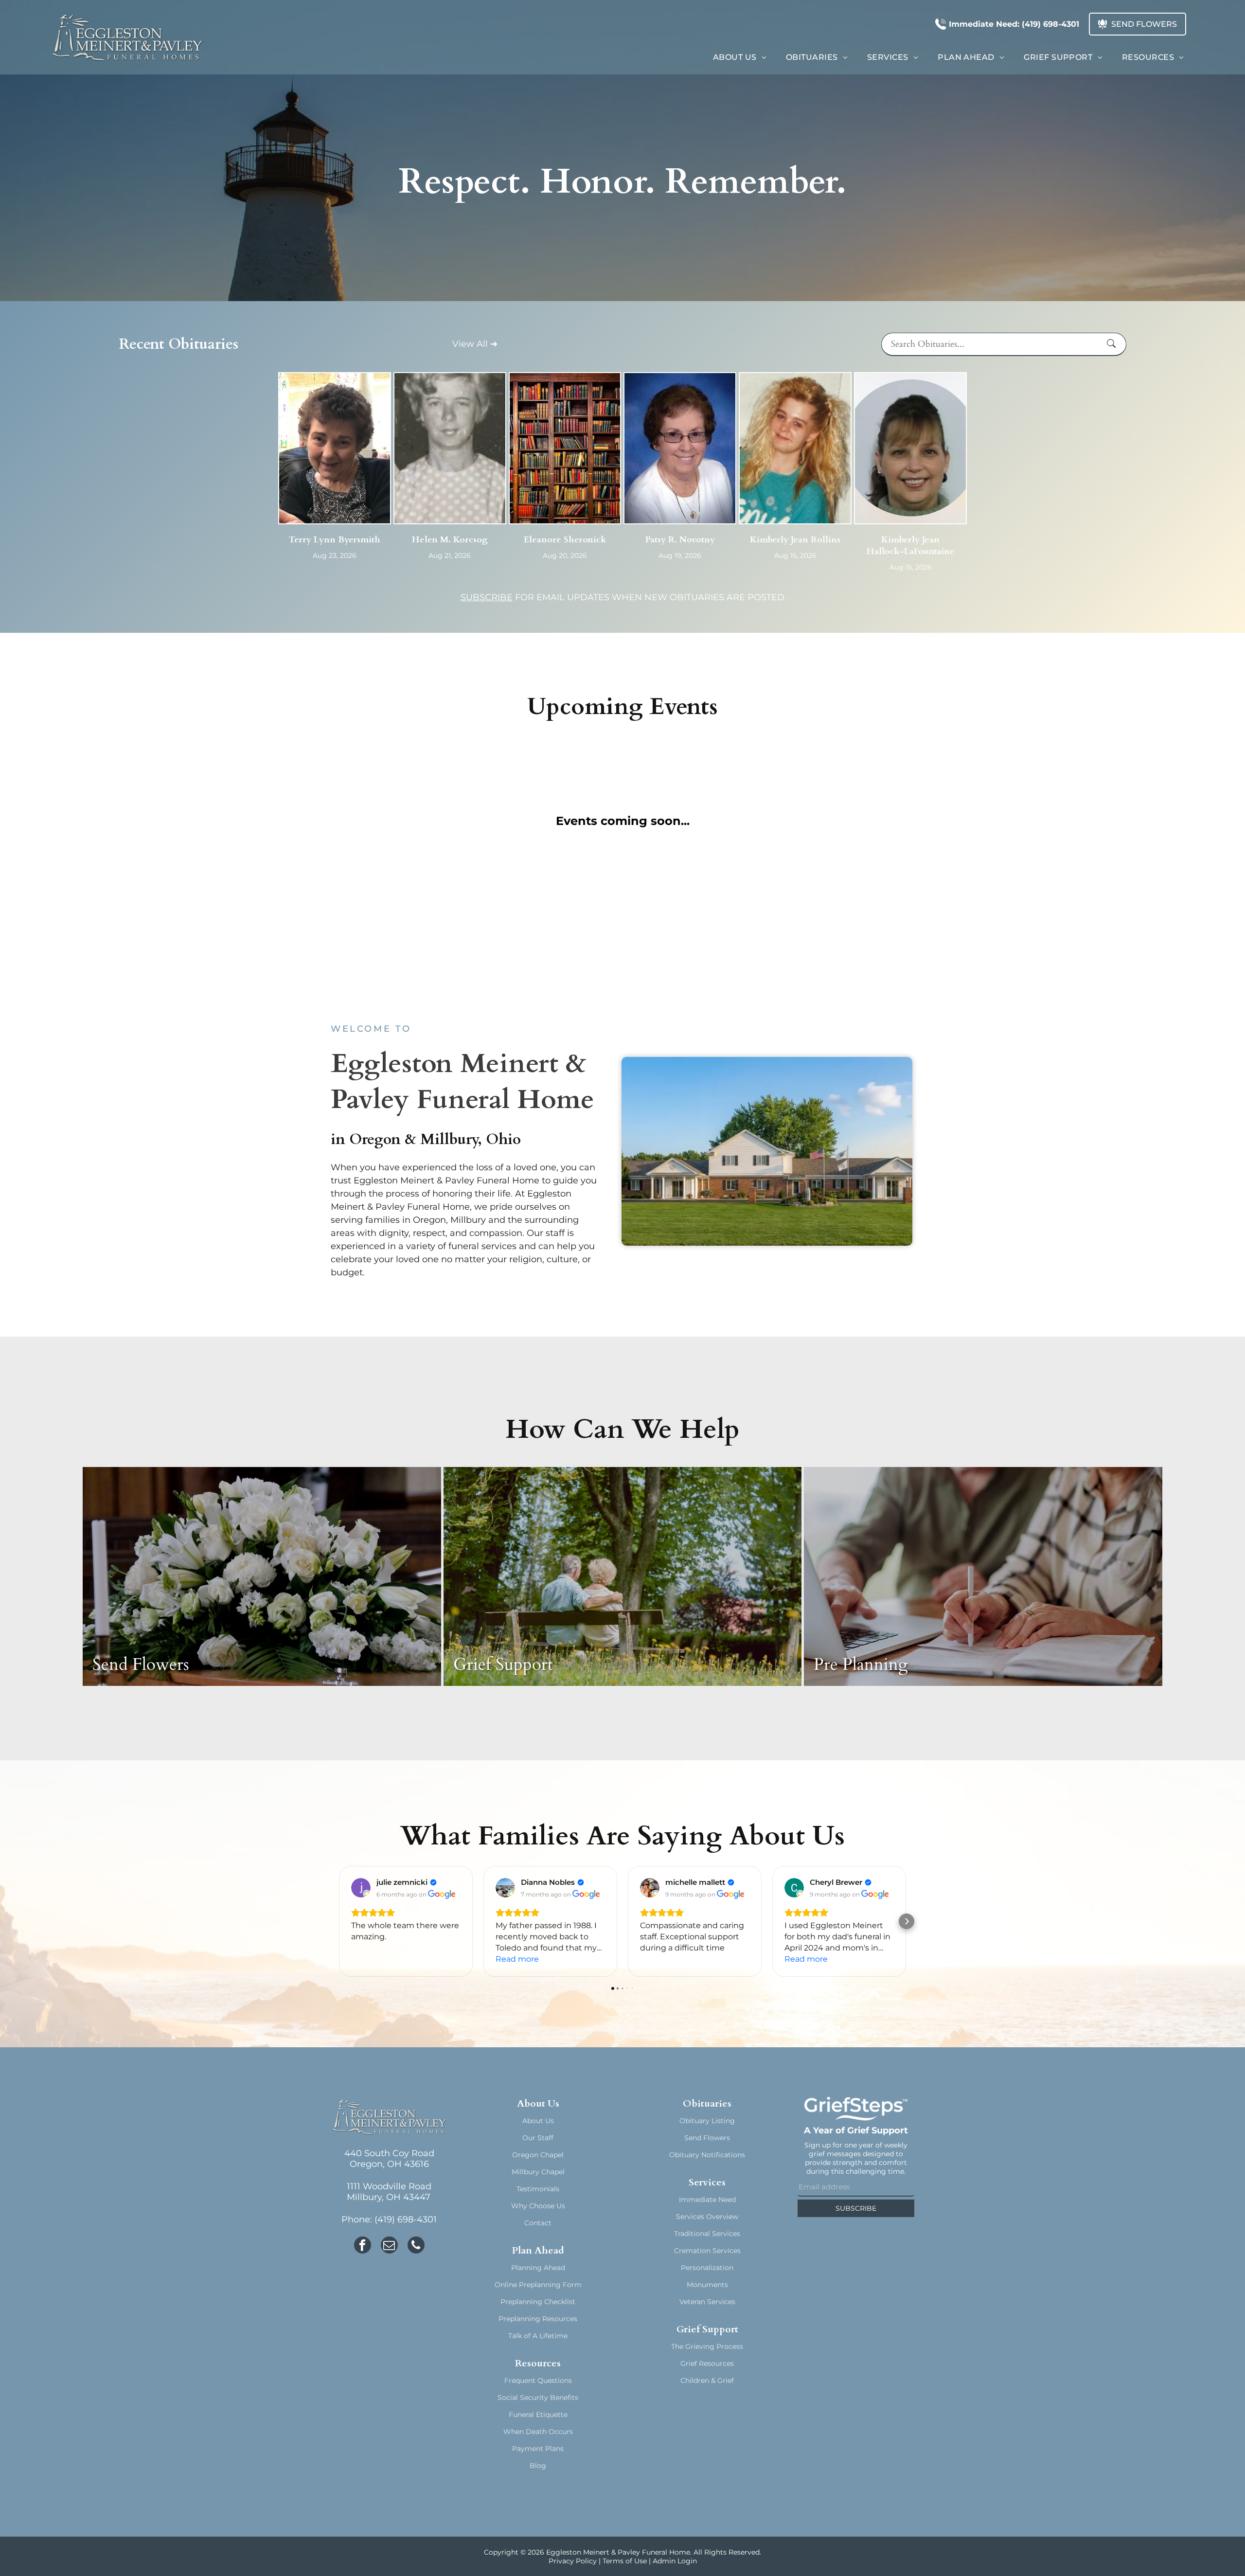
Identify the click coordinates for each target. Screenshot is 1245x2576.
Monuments (707, 2285)
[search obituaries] (1114, 344)
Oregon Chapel (538, 2155)
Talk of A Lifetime (538, 2336)
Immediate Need (707, 2200)
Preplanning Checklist (538, 2302)
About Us (538, 2121)
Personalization (707, 2268)
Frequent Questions (538, 2380)
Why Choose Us (538, 2206)
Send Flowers (707, 2138)
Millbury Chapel (538, 2172)
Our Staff (538, 2138)
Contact (538, 2223)
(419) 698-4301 (406, 2219)
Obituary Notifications (707, 2155)
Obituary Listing (707, 2121)
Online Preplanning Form (538, 2285)
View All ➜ (475, 344)
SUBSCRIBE (487, 597)
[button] (338, 1921)
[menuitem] (740, 57)
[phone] (416, 2246)
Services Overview (707, 2217)
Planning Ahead (538, 2268)
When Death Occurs (538, 2432)
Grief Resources (707, 2363)
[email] (389, 2246)
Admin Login (675, 2561)
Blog (538, 2466)
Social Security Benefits (538, 2397)
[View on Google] (361, 1888)
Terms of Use (625, 2561)
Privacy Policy (573, 2561)
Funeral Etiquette (538, 2415)
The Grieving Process (707, 2346)
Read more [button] (517, 1959)
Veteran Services (707, 2302)
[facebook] (363, 2246)
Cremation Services (707, 2251)
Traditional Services (707, 2234)
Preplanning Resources (538, 2319)
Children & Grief (707, 2380)
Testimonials (538, 2189)
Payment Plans (538, 2449)
